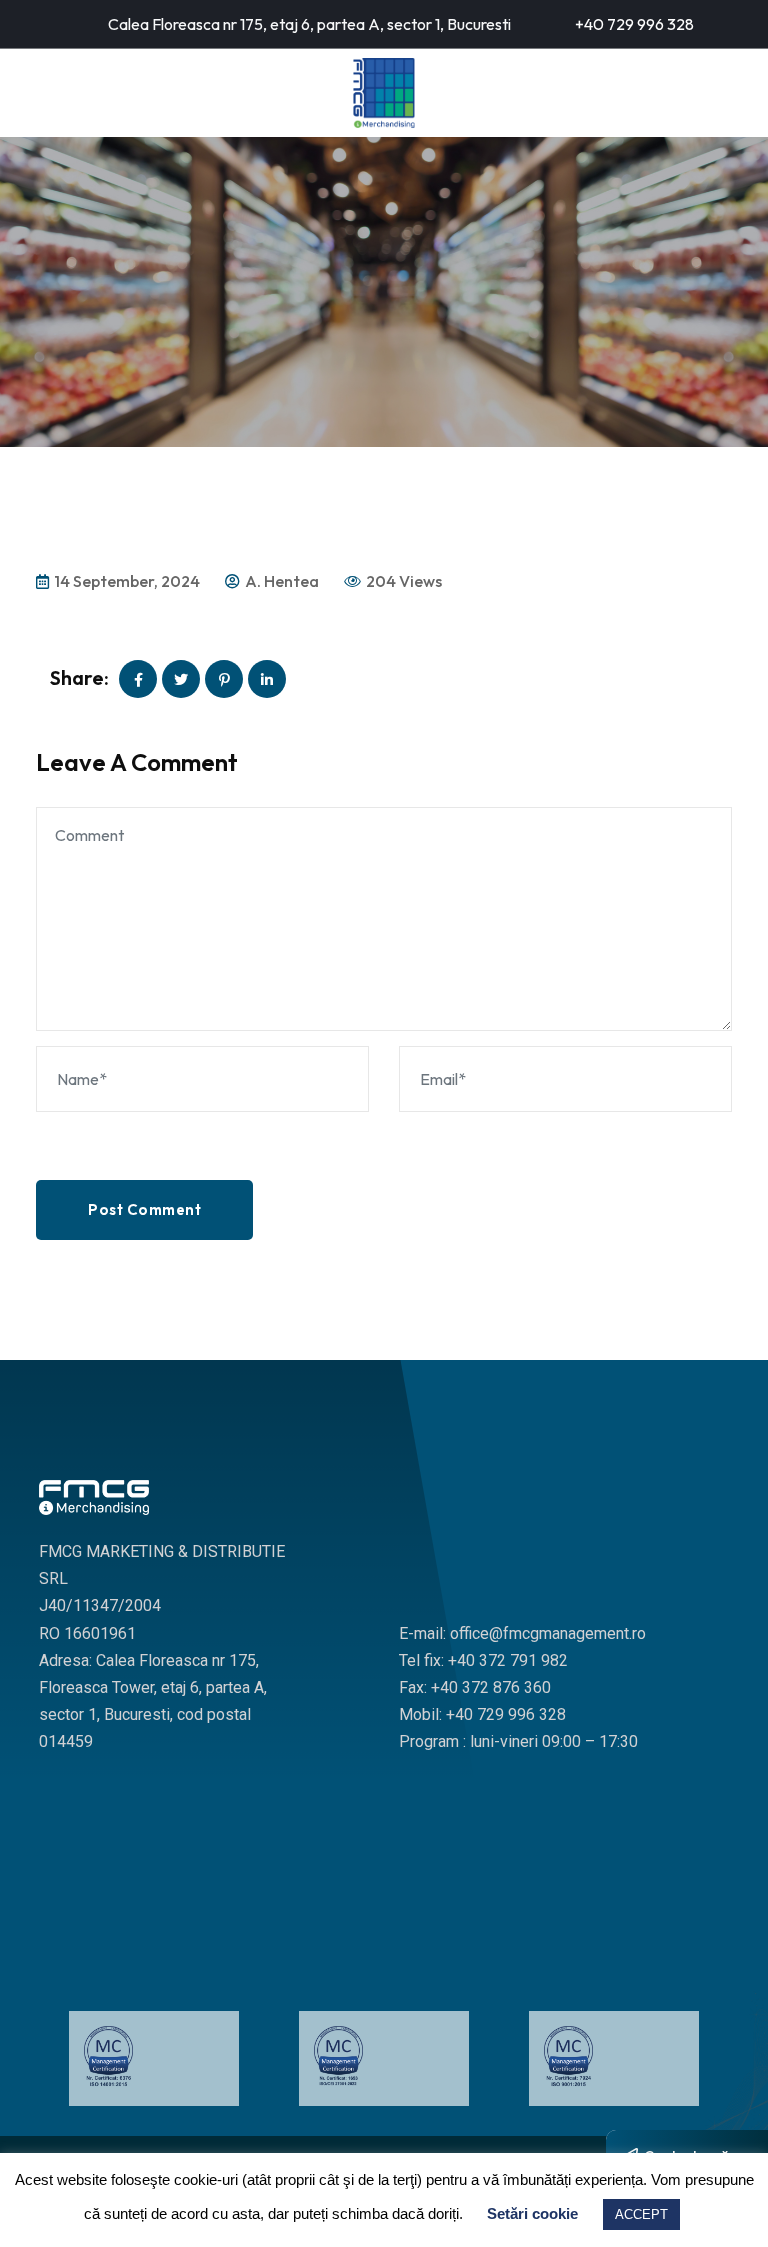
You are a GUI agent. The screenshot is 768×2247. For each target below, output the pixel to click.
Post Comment (144, 1209)
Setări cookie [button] (532, 2213)
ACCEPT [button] (641, 2214)
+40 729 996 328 (634, 24)
